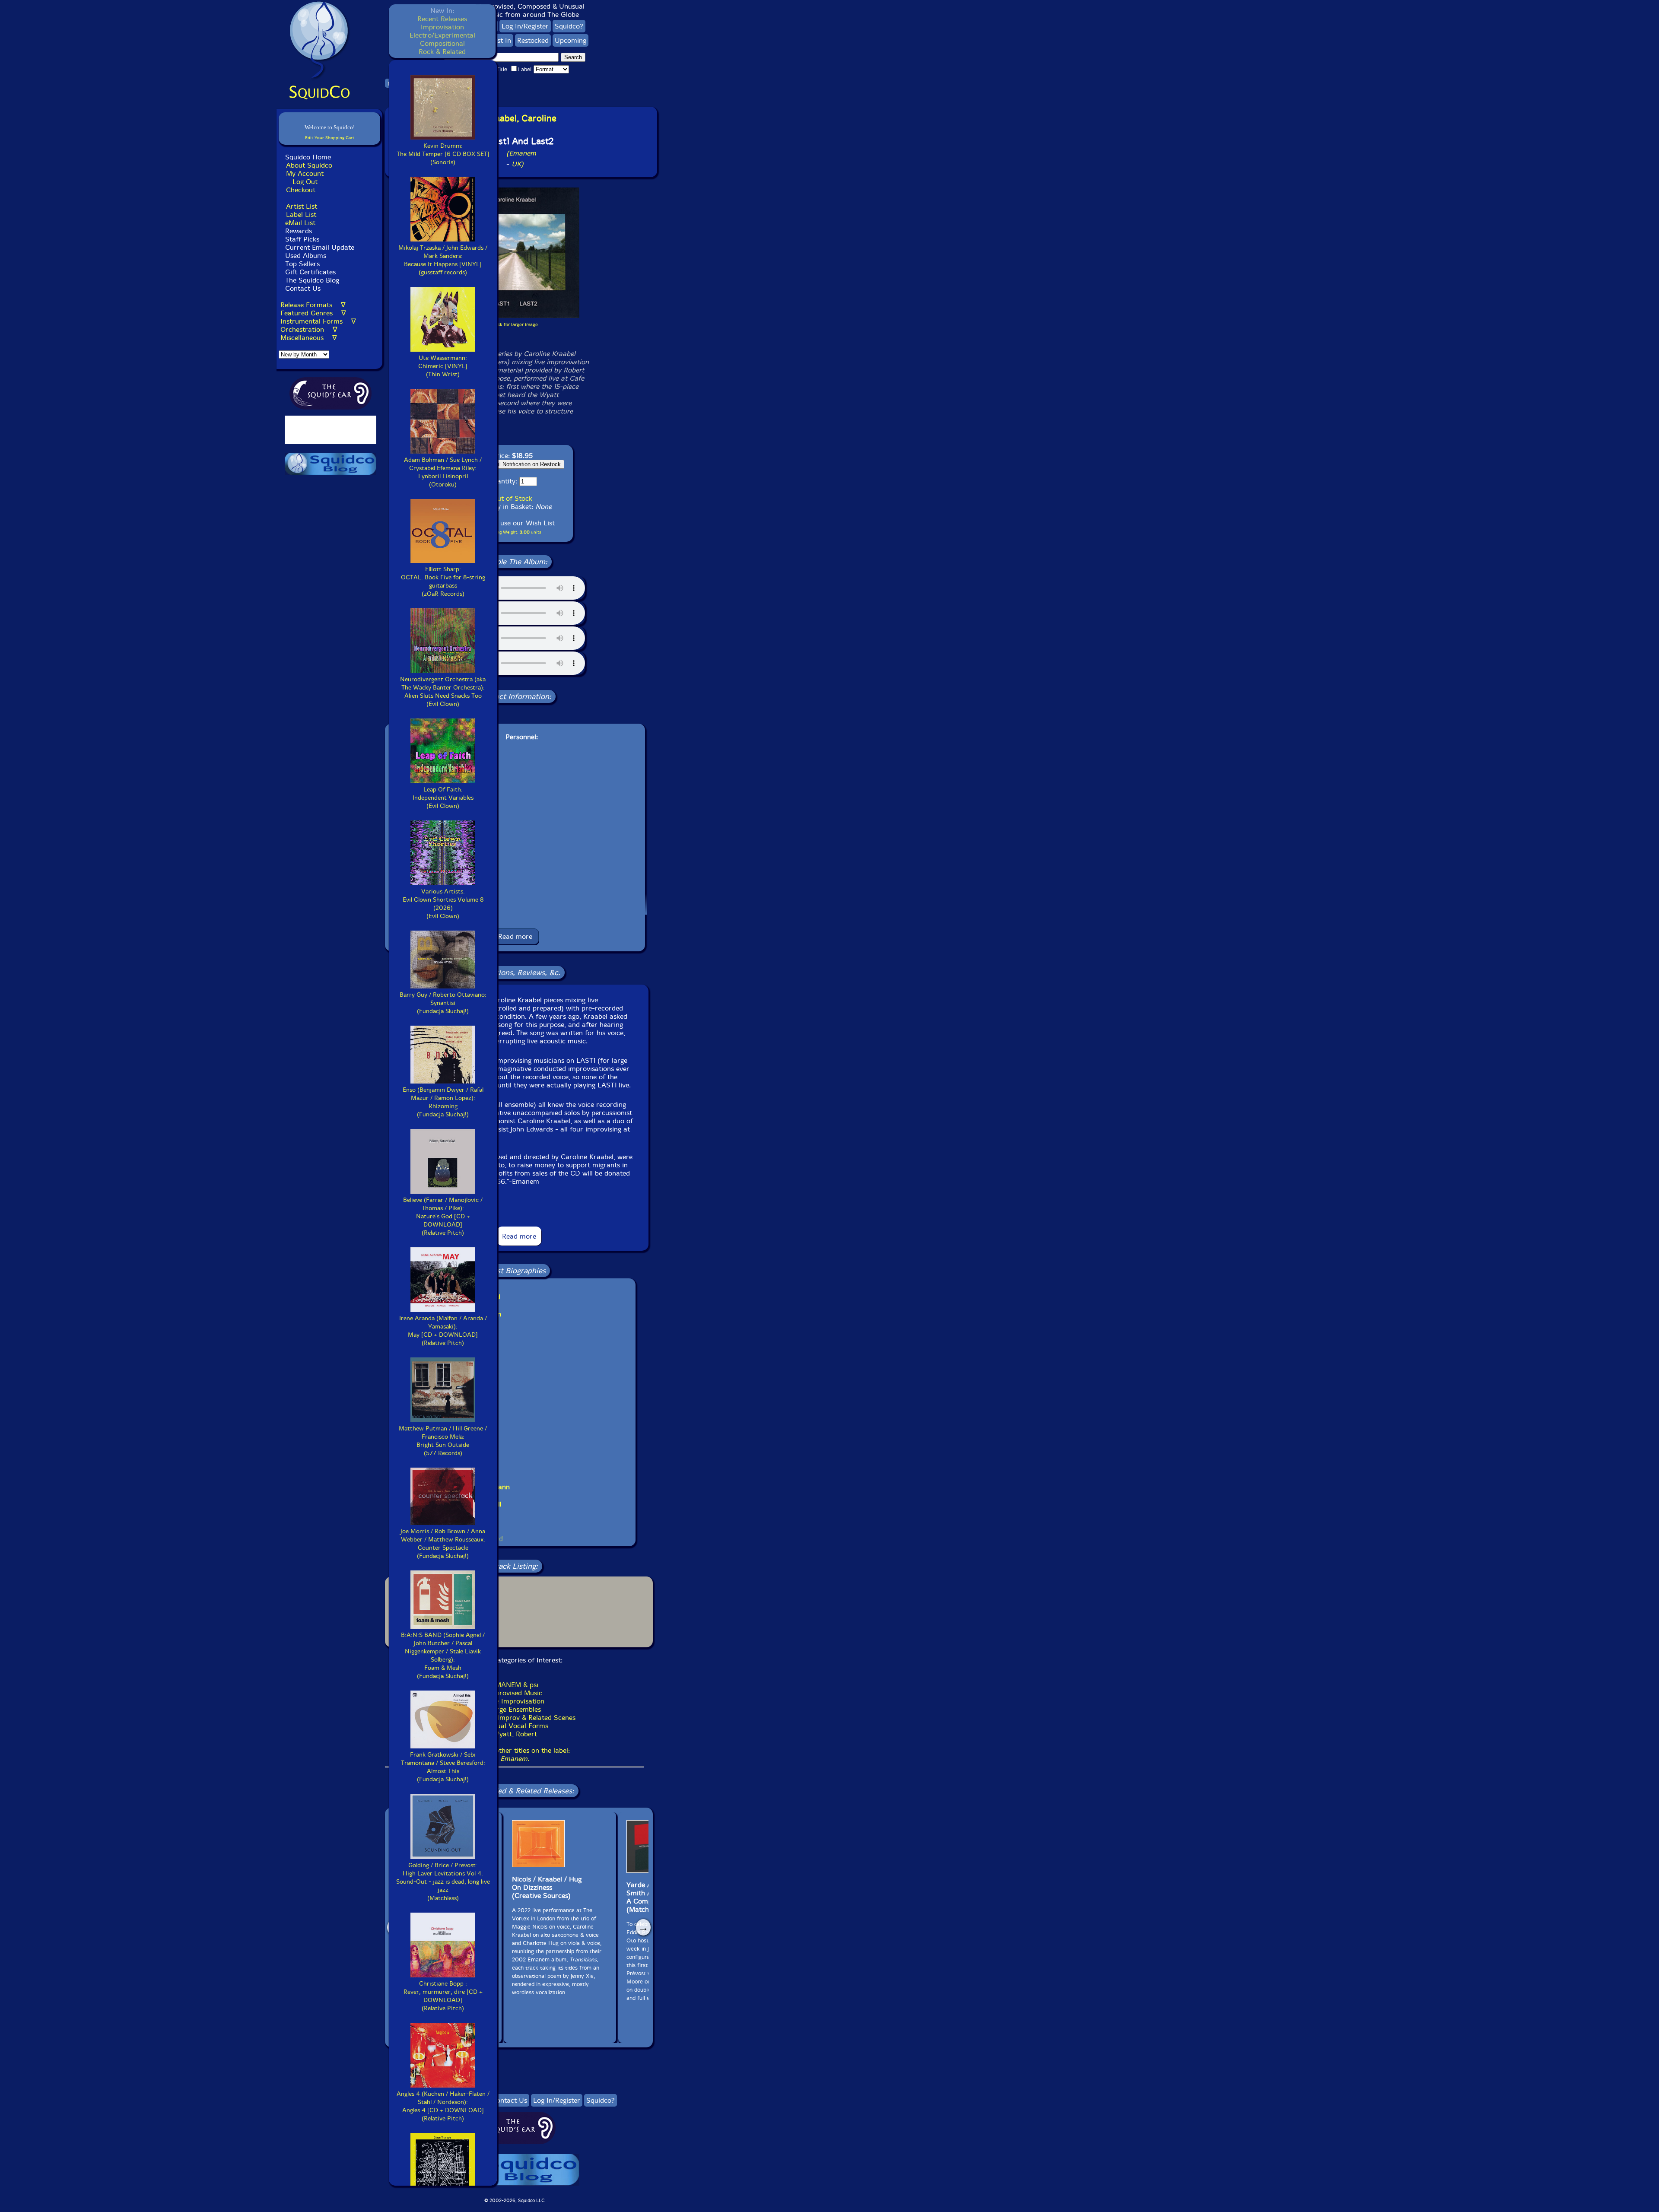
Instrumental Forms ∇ (318, 321)
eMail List (300, 223)
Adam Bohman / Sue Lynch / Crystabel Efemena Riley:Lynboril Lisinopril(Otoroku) (443, 472)
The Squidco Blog (312, 280)
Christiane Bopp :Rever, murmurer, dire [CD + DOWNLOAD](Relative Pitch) (443, 1996)
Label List (301, 215)
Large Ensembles (515, 1709)
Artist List (302, 206)
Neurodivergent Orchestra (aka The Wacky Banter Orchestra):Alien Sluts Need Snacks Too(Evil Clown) (443, 692)
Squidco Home (308, 157)
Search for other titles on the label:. (515, 1754)
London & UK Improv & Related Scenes (515, 1718)
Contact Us (302, 288)
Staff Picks (302, 239)
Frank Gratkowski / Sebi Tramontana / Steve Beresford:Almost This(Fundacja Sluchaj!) (443, 1767)
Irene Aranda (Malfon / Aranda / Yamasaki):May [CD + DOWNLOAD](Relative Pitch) (443, 1331)
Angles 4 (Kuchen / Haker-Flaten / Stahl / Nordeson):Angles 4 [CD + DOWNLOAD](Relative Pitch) (443, 2106)
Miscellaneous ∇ (309, 338)
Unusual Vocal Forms (515, 1726)
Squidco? (569, 26)
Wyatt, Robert (515, 1734)
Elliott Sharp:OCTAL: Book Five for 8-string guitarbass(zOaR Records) (443, 582)
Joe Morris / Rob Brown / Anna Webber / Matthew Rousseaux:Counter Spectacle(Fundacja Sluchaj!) (443, 1544)
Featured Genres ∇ (313, 313)
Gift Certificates (310, 272)
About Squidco (309, 165)
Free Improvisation (515, 1701)
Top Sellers (302, 264)
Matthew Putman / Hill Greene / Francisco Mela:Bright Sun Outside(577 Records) (443, 1441)
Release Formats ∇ (313, 305)
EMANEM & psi (515, 1685)
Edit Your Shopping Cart (330, 138)
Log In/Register (525, 26)
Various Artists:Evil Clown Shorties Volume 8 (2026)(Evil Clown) (443, 904)
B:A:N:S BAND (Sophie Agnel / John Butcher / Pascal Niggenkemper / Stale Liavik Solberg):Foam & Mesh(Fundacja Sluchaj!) (443, 1656)
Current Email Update (319, 247)
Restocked (533, 40)
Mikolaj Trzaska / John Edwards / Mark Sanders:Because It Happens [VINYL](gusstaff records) (443, 260)
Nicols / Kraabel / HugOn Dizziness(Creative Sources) (547, 1887)
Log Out (305, 182)
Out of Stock (512, 498)
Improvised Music (515, 1693)
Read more (515, 936)
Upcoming (570, 40)
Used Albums (306, 256)
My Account (305, 173)
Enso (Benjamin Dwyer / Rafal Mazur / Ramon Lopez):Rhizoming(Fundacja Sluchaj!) (443, 1102)
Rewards (299, 231)
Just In (501, 40)
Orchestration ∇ (309, 329)
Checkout (301, 190)
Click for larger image (515, 325)
